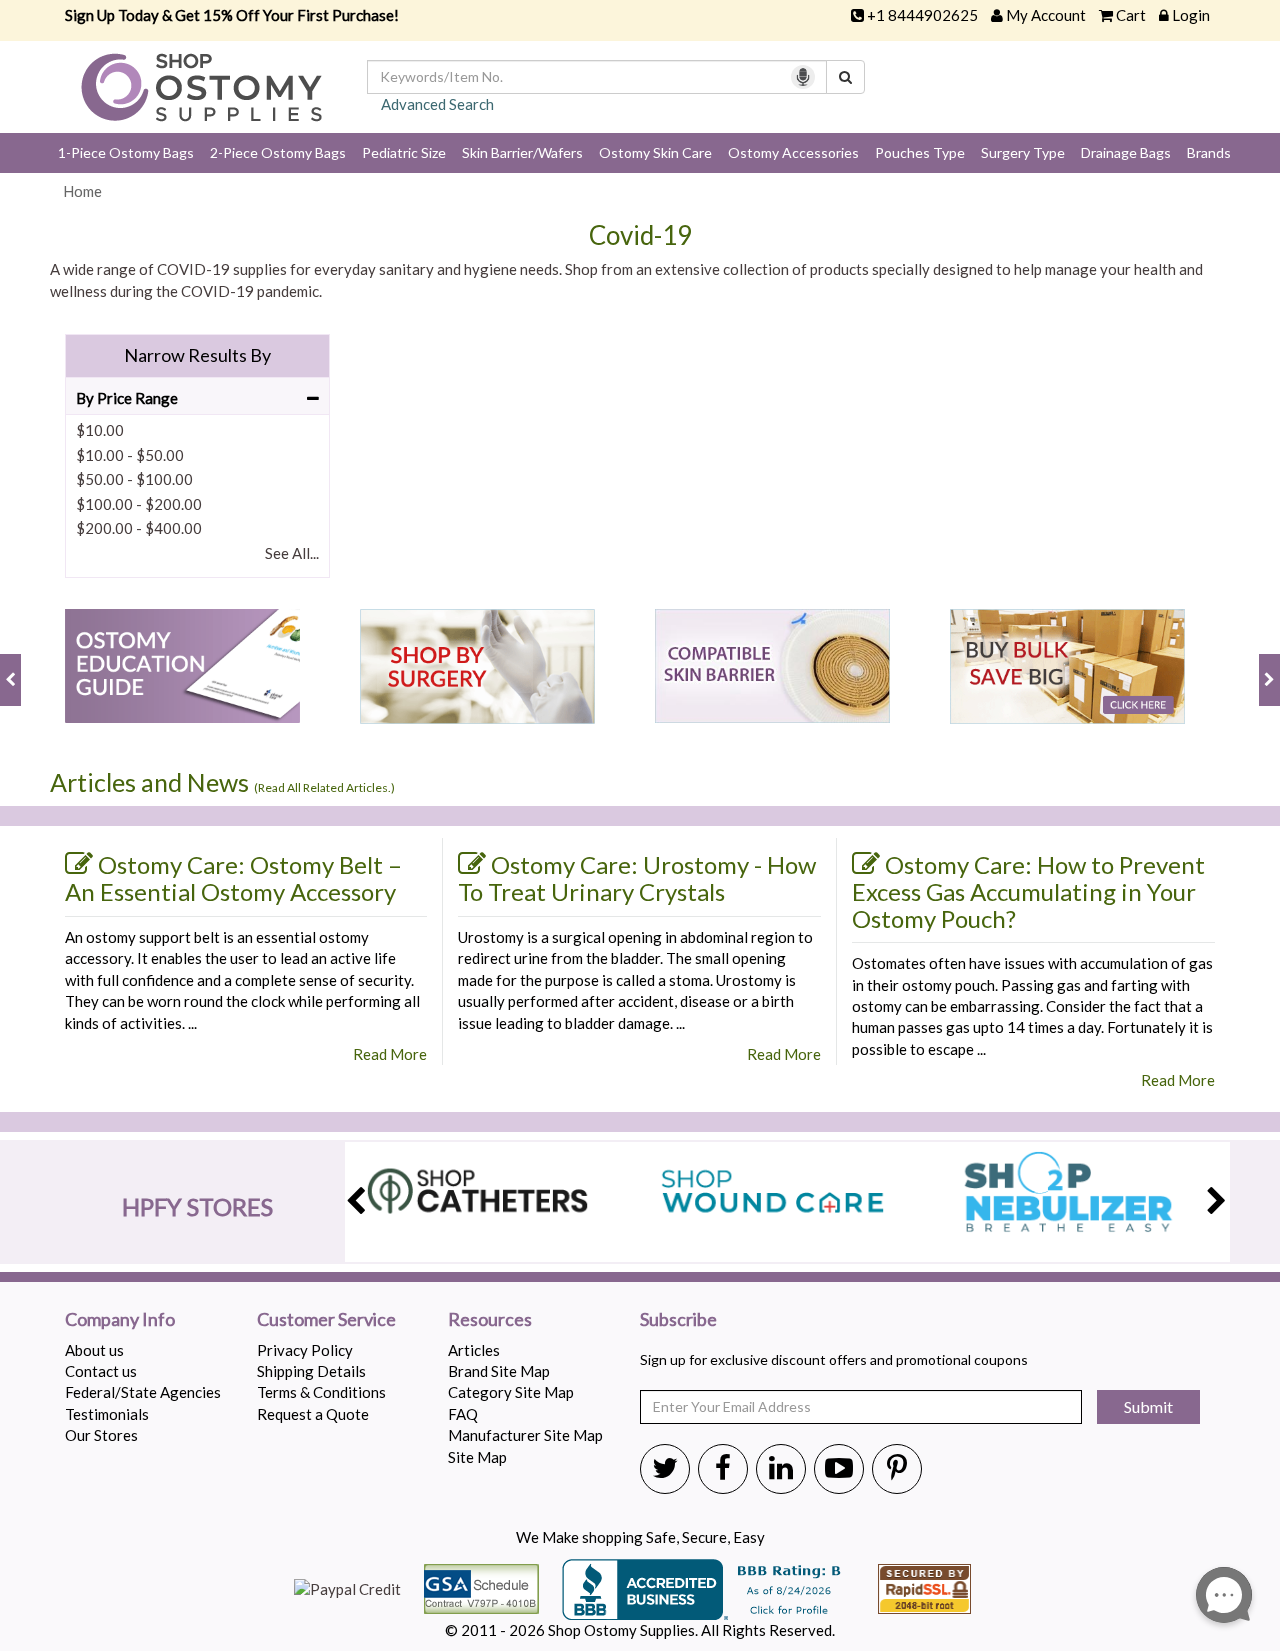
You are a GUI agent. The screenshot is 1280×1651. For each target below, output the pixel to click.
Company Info (120, 1320)
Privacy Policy (305, 1350)
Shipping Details (311, 1371)
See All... (292, 553)
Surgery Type (1023, 152)
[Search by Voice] (803, 77)
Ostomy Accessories (793, 152)
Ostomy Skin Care (655, 152)
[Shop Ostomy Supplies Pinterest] (897, 1467)
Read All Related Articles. (324, 787)
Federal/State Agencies (143, 1392)
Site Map (477, 1457)
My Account (1046, 15)
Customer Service (326, 1320)
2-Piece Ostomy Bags (278, 152)
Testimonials (107, 1414)
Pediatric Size (404, 152)
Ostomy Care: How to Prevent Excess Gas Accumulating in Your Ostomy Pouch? (1028, 891)
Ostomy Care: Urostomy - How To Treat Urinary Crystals (637, 878)
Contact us (101, 1371)
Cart (1131, 15)
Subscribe (678, 1320)
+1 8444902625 (922, 15)
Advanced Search (437, 104)
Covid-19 (640, 235)
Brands (1209, 152)
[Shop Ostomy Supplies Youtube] (839, 1467)
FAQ (463, 1414)
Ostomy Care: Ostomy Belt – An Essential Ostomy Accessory (233, 878)
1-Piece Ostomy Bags (126, 152)
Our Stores (101, 1435)
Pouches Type (920, 152)
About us (94, 1350)
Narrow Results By (197, 355)
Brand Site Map (499, 1371)
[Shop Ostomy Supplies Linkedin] (781, 1467)
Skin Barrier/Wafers (522, 152)
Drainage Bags (1126, 152)
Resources (490, 1320)
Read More (390, 1054)
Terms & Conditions (321, 1392)
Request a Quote (313, 1414)
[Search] (845, 77)
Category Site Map (511, 1392)
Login (1191, 15)
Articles (474, 1350)
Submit (1148, 1406)
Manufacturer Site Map (525, 1435)
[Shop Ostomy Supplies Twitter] (665, 1467)
